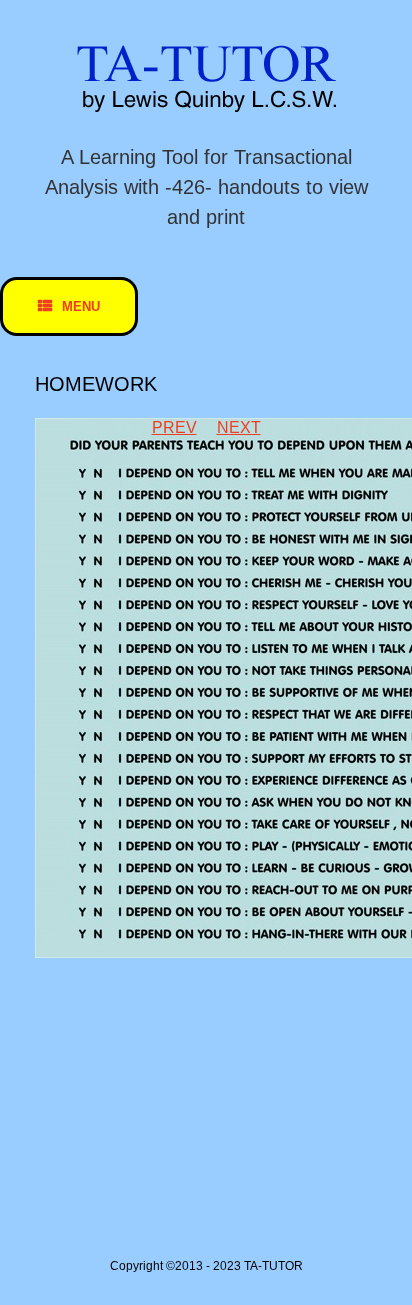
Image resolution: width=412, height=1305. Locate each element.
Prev (174, 427)
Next (239, 427)
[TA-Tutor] (206, 78)
